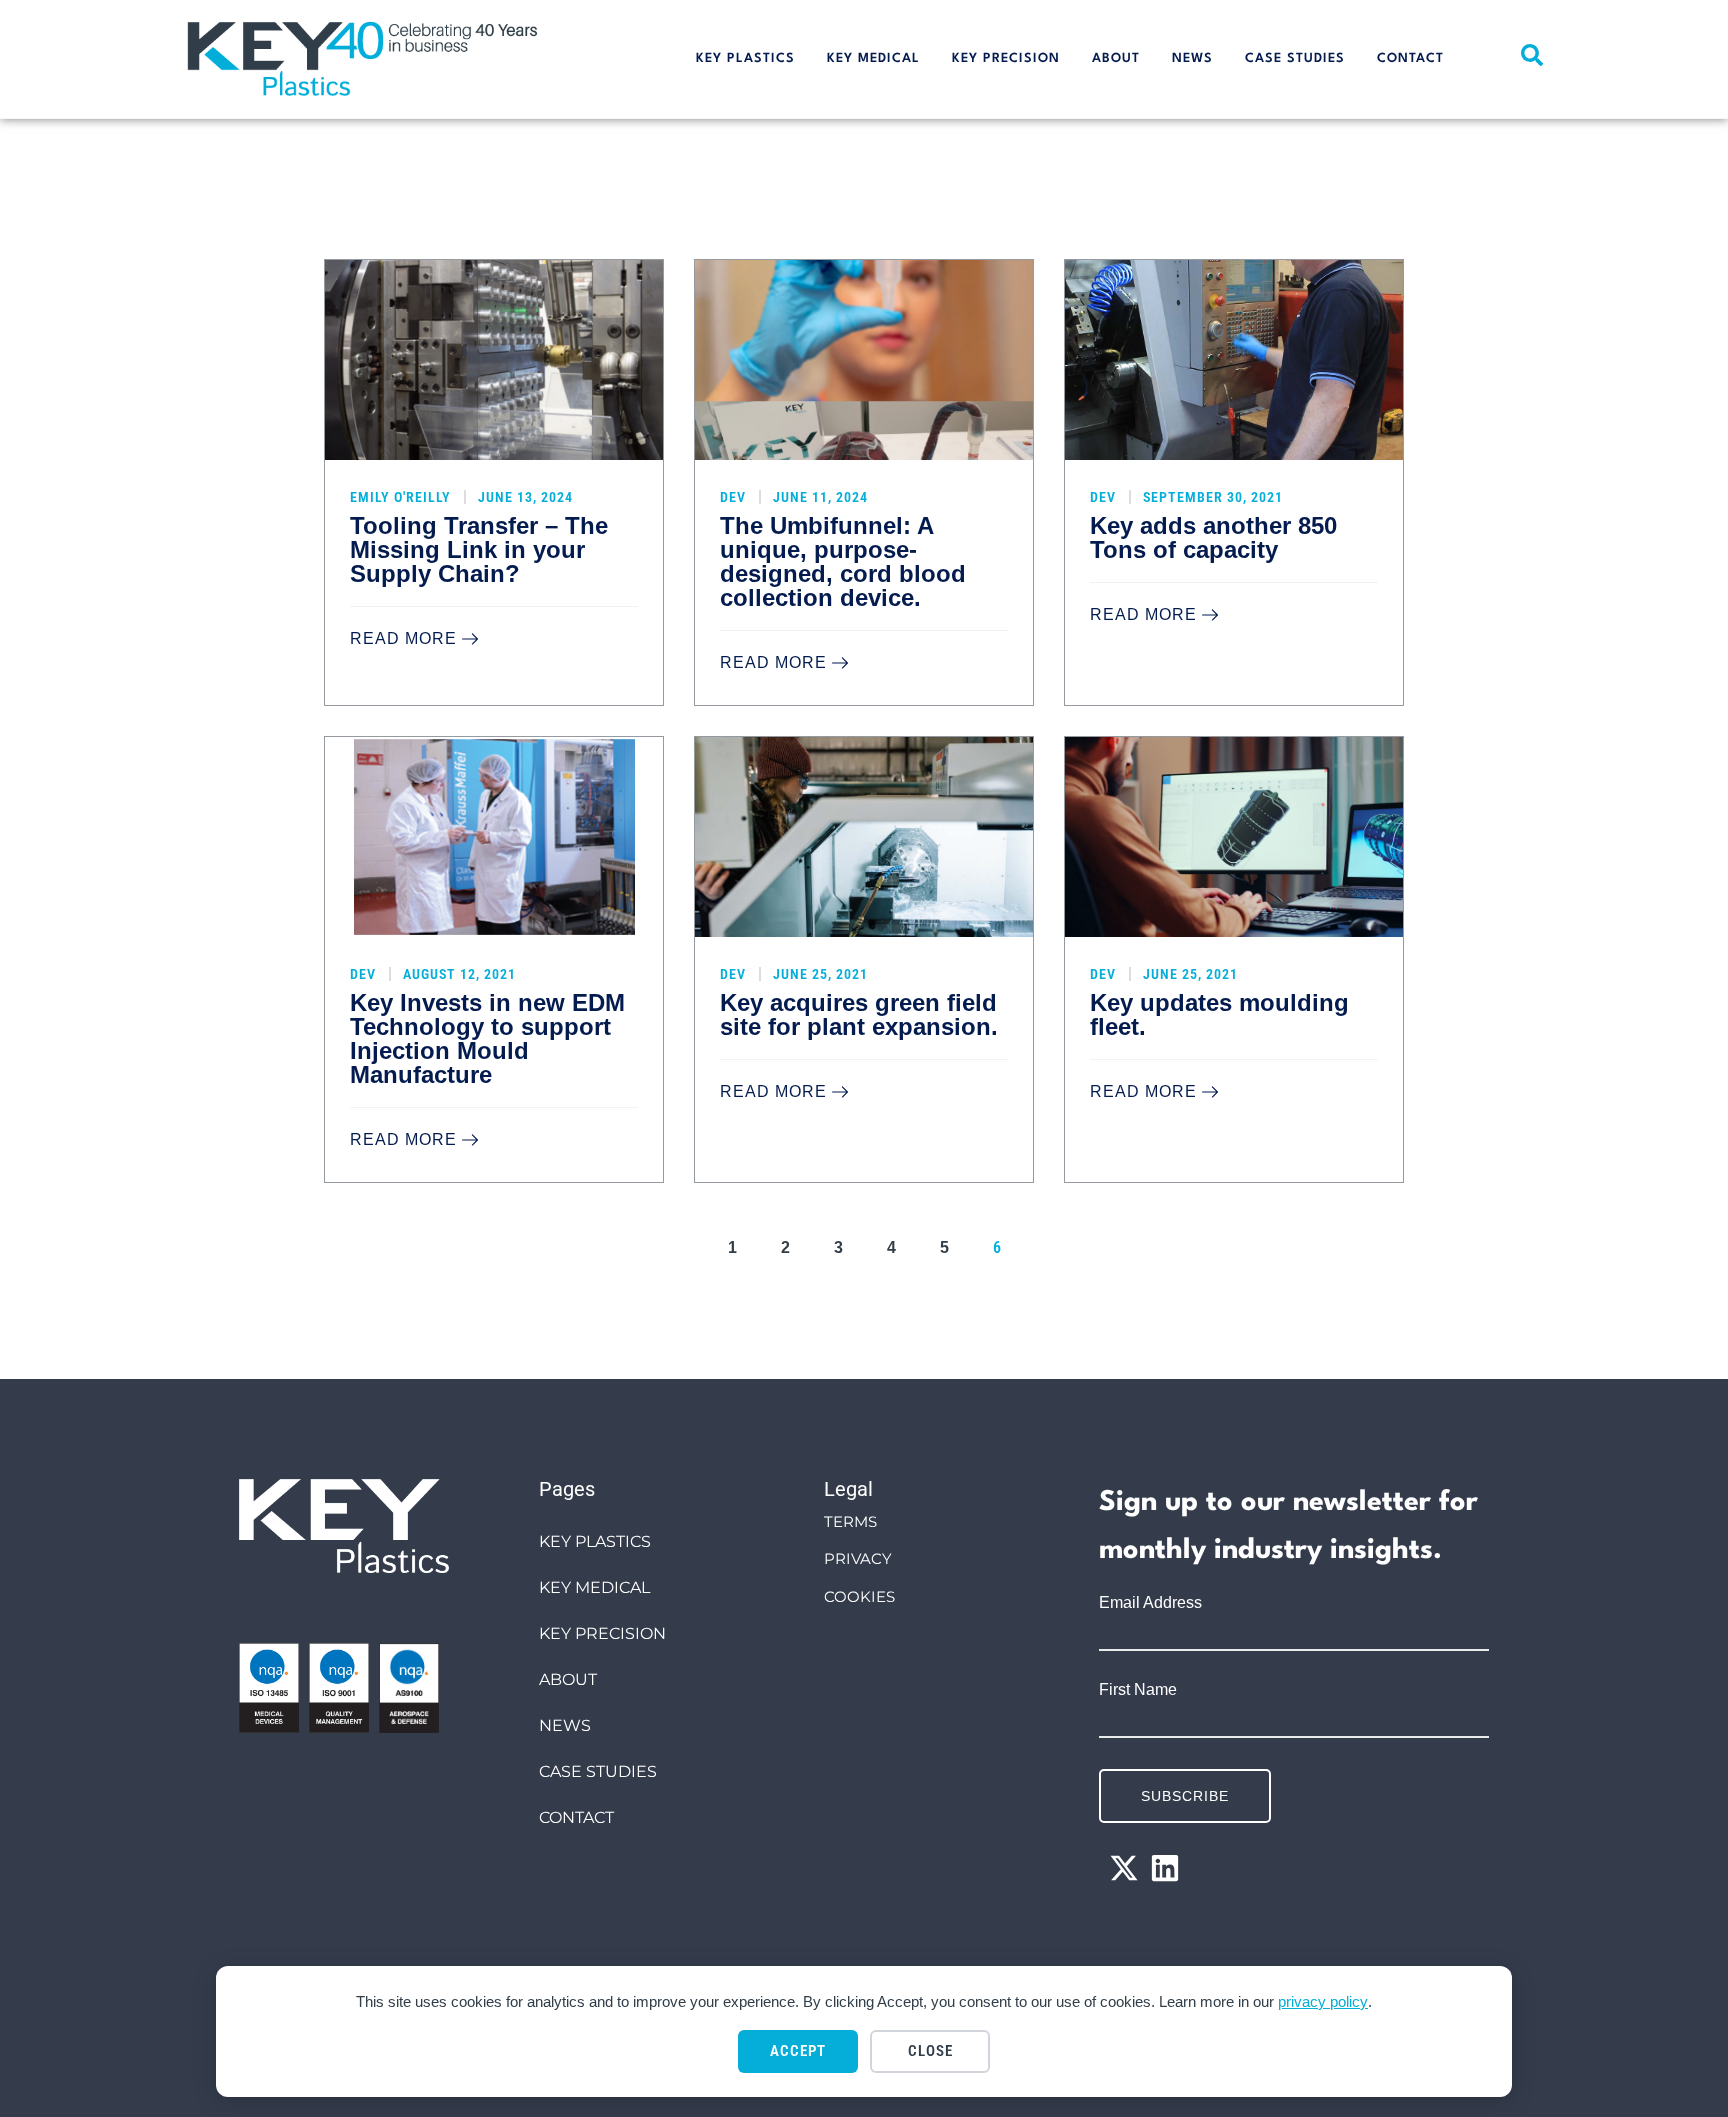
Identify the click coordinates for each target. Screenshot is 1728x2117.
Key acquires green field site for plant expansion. (859, 1014)
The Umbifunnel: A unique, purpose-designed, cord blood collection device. (843, 561)
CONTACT (1410, 58)
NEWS (1192, 58)
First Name (1138, 1690)
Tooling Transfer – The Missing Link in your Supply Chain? (479, 549)
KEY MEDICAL (873, 58)
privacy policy (1323, 2001)
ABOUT (1116, 58)
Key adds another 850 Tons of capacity (1213, 537)
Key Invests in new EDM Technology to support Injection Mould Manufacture (487, 1038)
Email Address (1150, 1603)
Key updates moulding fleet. (1219, 1014)
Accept (798, 2051)
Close (930, 2051)
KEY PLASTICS (745, 58)
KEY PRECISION (1006, 58)
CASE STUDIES (1295, 58)
